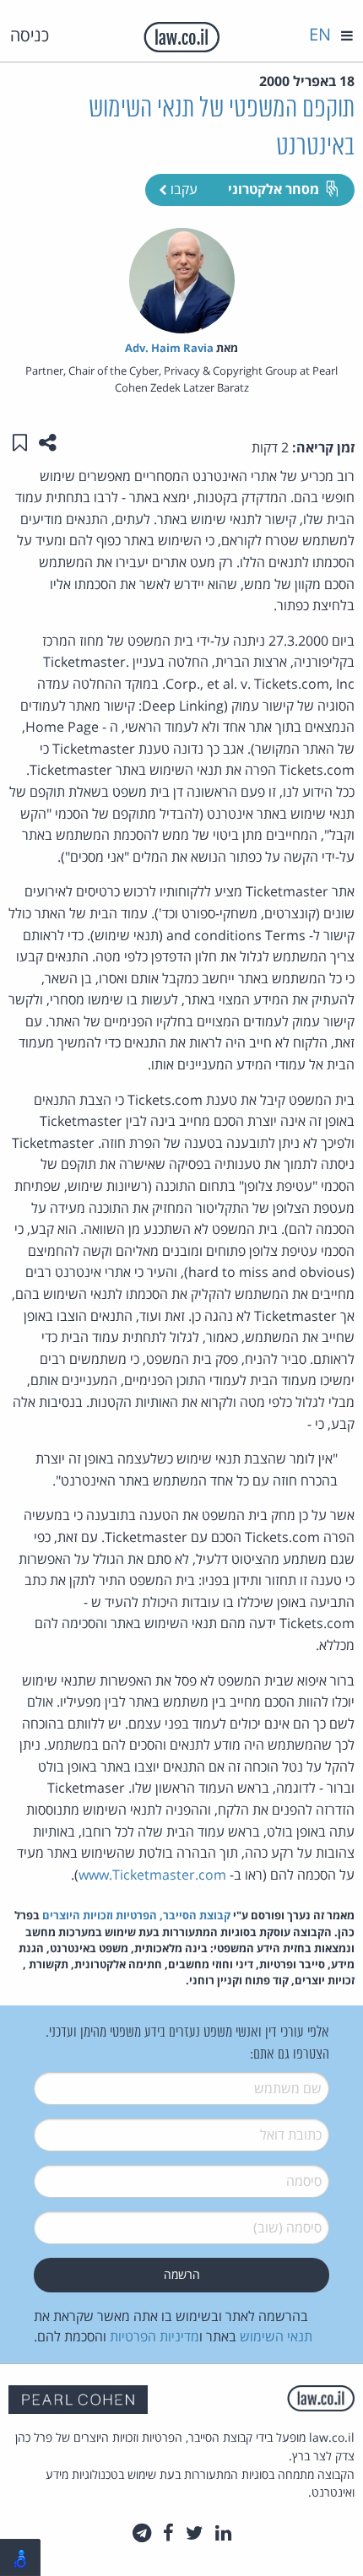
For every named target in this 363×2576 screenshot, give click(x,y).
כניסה (30, 35)
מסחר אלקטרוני (274, 189)
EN (320, 34)
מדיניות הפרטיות (154, 2336)
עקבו (182, 189)
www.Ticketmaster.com (152, 1875)
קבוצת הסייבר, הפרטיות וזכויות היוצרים (136, 1915)
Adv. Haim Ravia (169, 348)
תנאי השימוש (276, 2336)
